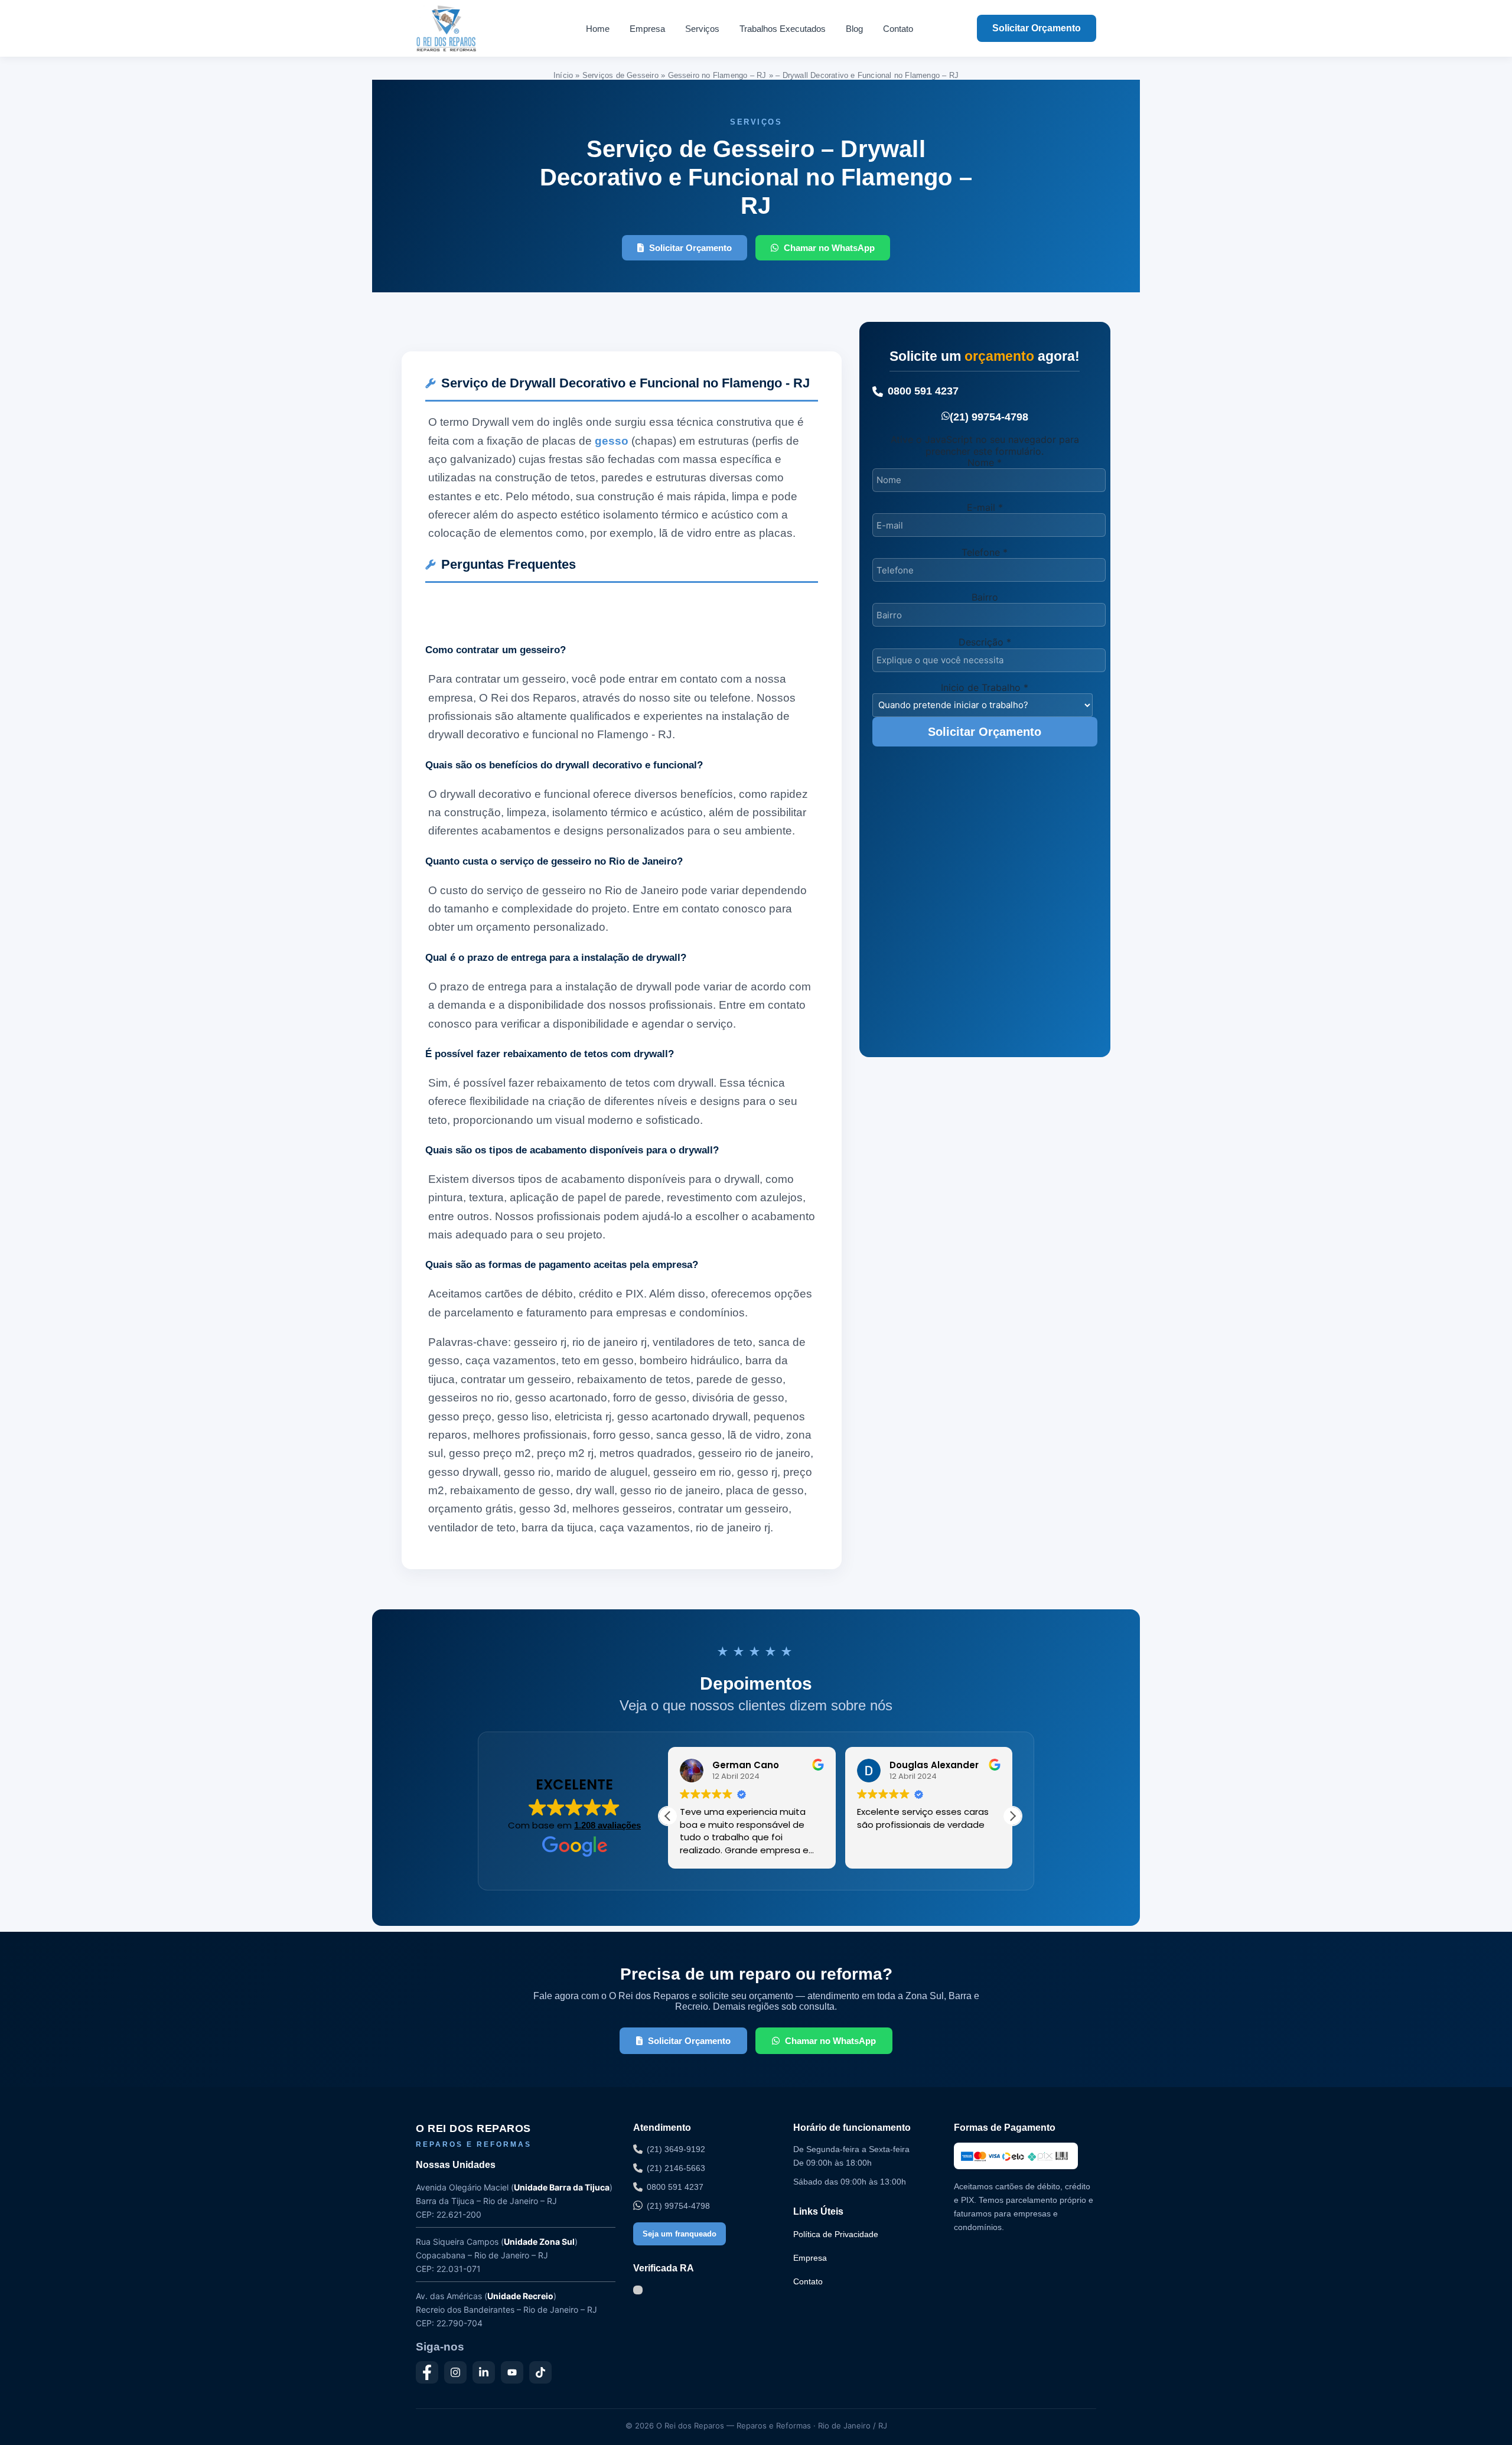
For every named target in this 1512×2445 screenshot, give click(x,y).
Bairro (985, 597)
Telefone (985, 552)
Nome (985, 462)
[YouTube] (512, 2372)
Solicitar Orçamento (1037, 28)
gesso (612, 441)
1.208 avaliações (607, 1825)
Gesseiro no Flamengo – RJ (717, 75)
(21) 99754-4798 (989, 417)
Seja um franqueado (680, 2234)
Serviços (702, 29)
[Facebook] (427, 2372)
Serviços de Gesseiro (620, 75)
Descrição (985, 642)
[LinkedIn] (484, 2372)
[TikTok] (540, 2372)
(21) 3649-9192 (676, 2149)
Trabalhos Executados (783, 29)
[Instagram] (455, 2372)
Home (598, 29)
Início (563, 75)
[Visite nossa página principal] (469, 28)
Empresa (647, 29)
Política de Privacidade (836, 2234)
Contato (898, 29)
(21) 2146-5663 (676, 2168)
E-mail (985, 507)
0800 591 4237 (923, 391)
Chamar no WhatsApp (829, 248)
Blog (854, 29)
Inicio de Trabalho (985, 687)
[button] (1012, 1816)
